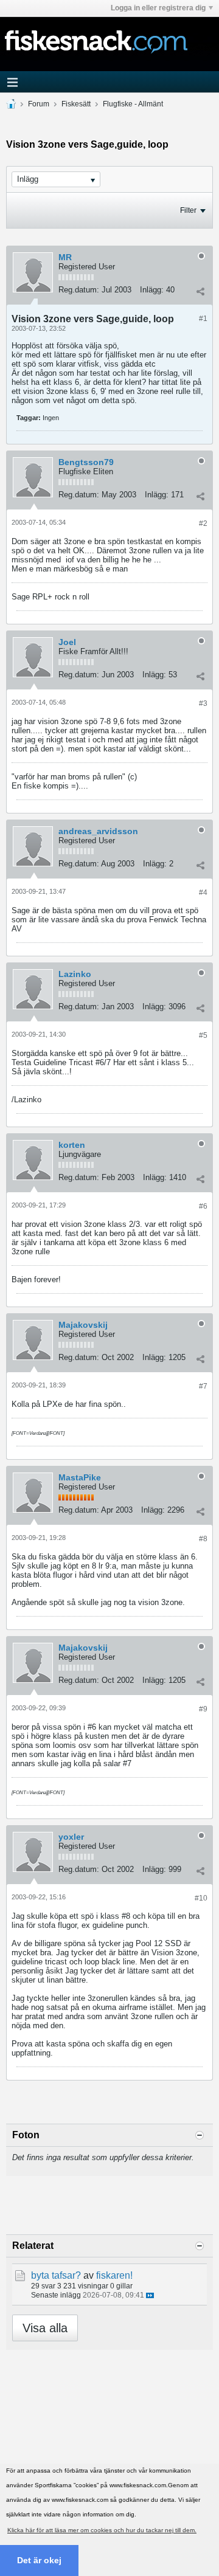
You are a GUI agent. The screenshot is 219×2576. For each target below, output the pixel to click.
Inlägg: (152, 290)
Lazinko (75, 974)
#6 (203, 1206)
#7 (203, 1386)
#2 (203, 523)
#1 (203, 319)
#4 (203, 893)
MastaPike (80, 1477)
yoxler (71, 1837)
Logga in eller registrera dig (158, 8)
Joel (67, 642)
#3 (203, 703)
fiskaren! (114, 2275)
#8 (203, 1539)
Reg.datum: (79, 290)
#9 (203, 1709)
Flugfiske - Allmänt (133, 104)
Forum (39, 104)
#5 (203, 1035)
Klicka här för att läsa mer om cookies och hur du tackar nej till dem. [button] (102, 2530)
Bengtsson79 (86, 462)
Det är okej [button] (39, 2560)
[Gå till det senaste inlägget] (150, 2295)
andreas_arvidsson (98, 831)
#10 (201, 1898)
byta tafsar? (56, 2275)
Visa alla (45, 2328)
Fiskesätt (76, 104)
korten (72, 1145)
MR (65, 257)
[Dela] (200, 291)
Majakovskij (83, 1325)
